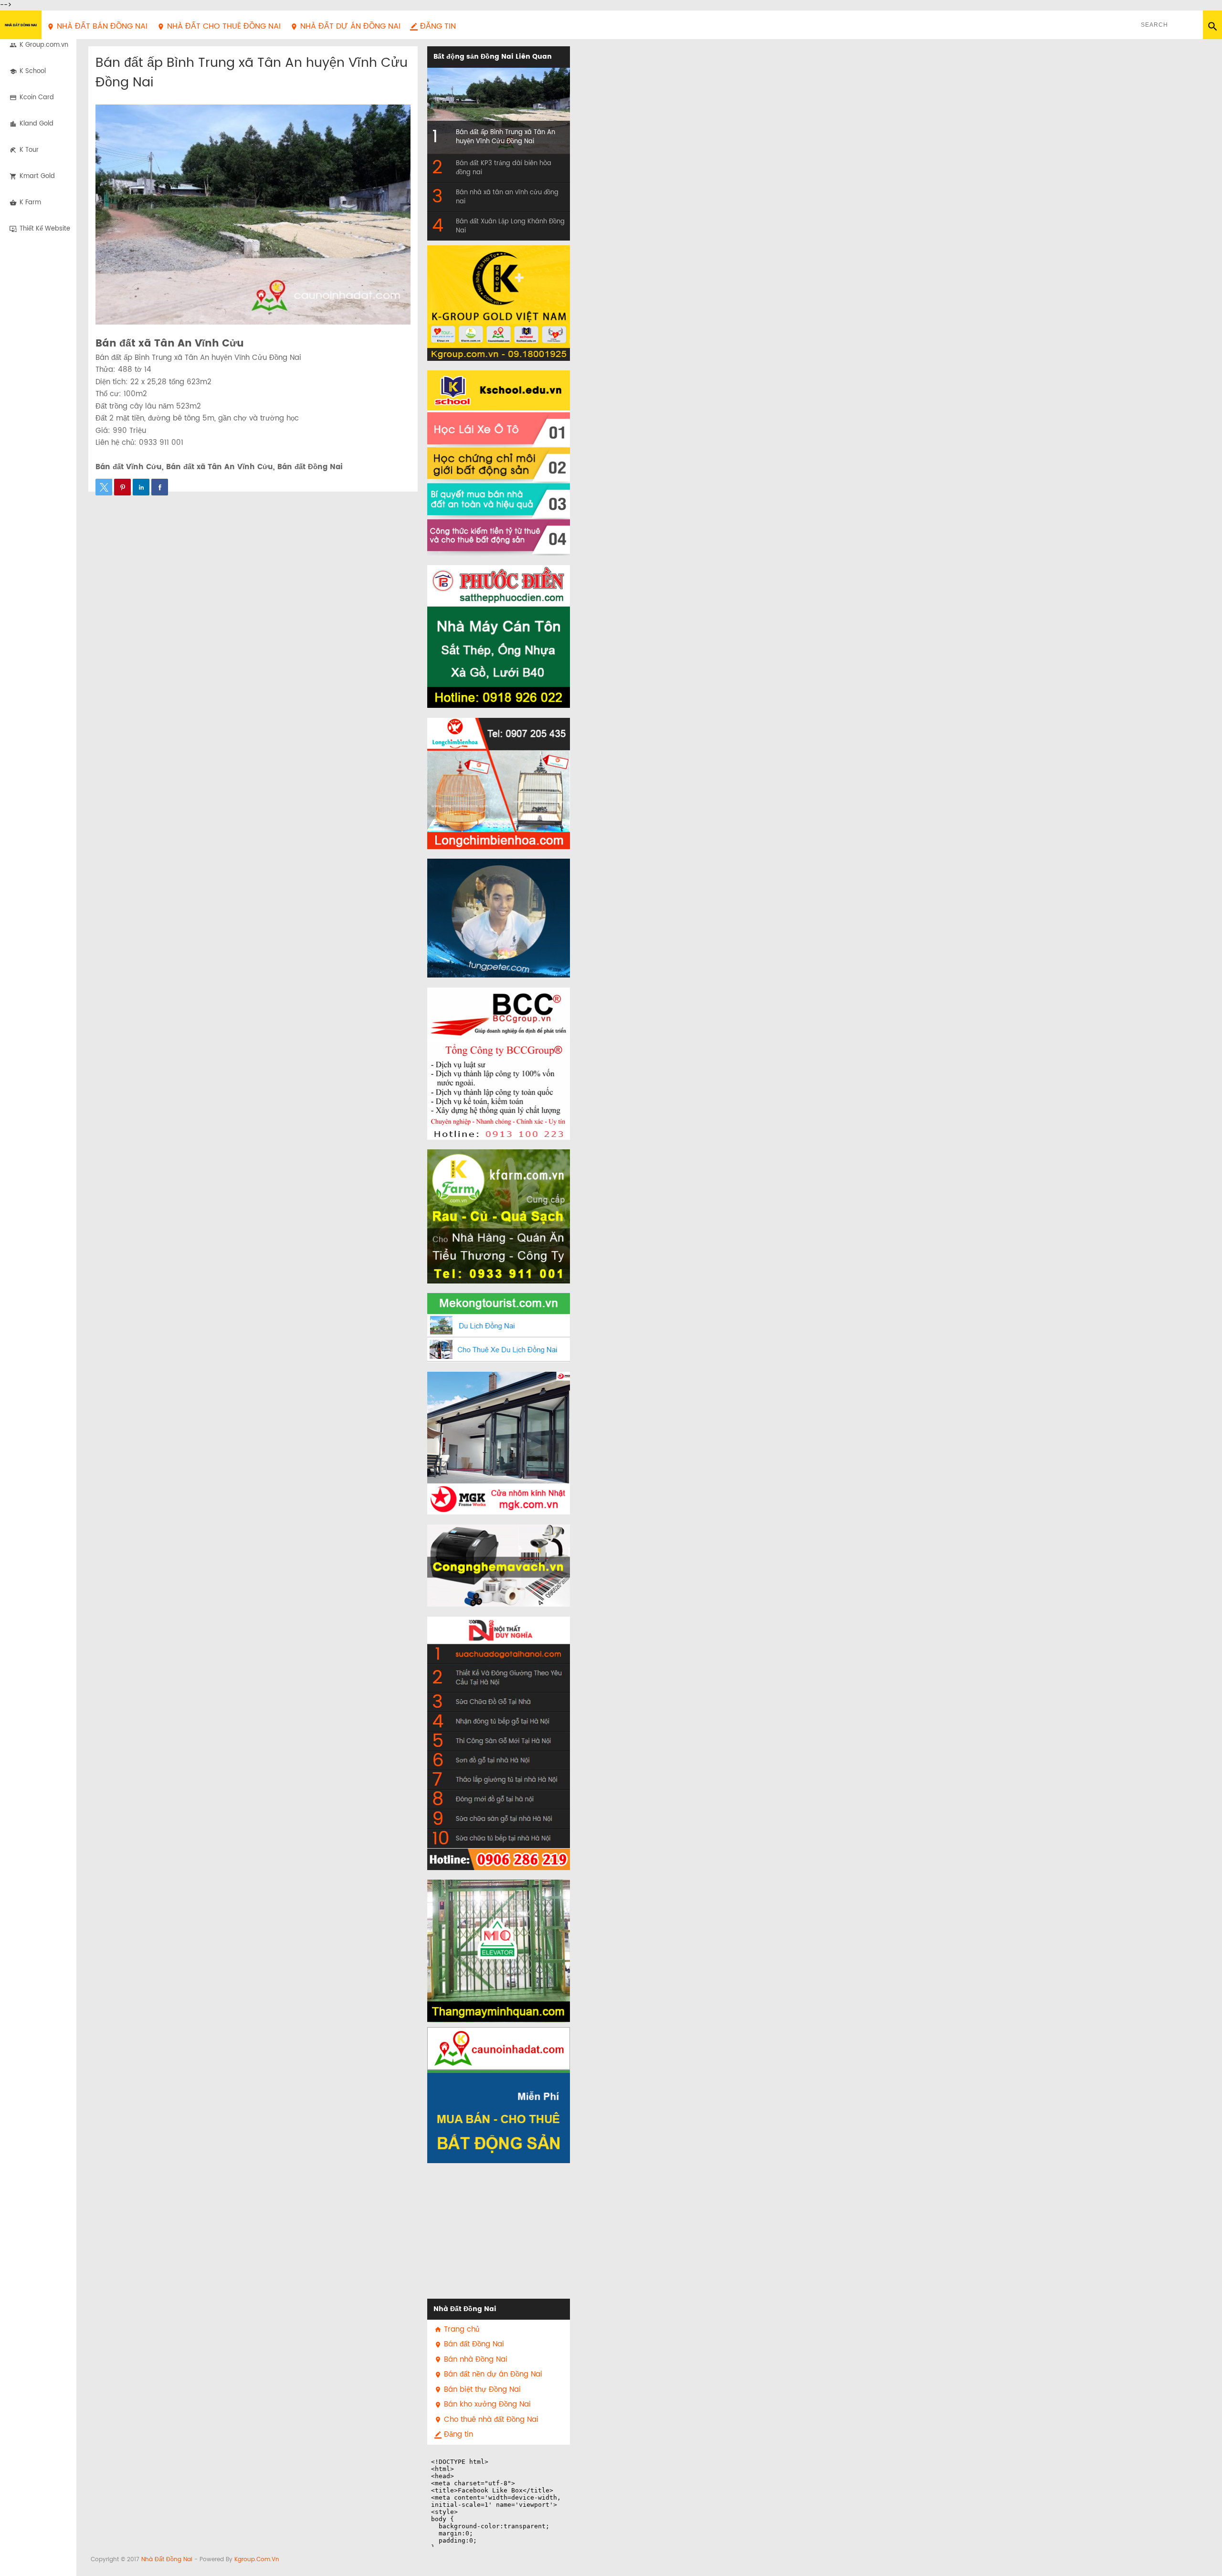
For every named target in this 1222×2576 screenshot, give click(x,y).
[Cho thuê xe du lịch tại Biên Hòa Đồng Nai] (499, 1350)
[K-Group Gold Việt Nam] (499, 303)
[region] (499, 2233)
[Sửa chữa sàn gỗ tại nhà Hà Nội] (499, 1819)
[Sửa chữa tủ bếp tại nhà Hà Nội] (499, 1850)
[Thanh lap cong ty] (499, 1134)
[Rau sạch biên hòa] (499, 1216)
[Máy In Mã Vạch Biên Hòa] (499, 1566)
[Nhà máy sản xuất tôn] (499, 636)
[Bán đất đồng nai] (499, 2095)
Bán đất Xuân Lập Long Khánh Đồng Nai (510, 226)
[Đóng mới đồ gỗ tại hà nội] (499, 1800)
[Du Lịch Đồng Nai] (499, 1315)
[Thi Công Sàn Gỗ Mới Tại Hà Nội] (499, 1741)
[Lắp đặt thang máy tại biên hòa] (499, 1951)
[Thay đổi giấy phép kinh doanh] (499, 1064)
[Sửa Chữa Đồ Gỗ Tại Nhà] (499, 1702)
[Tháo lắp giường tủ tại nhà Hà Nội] (499, 1780)
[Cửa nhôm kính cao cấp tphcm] (499, 1427)
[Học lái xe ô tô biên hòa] (499, 409)
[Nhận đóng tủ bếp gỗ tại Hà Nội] (499, 1722)
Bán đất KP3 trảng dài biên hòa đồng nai (504, 168)
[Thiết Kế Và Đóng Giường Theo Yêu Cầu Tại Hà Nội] (499, 1678)
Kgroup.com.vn (257, 2560)
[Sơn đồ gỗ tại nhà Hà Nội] (499, 1761)
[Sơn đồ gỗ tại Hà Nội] (499, 1640)
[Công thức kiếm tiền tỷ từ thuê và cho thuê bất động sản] (499, 537)
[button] (104, 487)
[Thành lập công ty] (499, 1014)
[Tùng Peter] (499, 918)
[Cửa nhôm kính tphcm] (499, 1499)
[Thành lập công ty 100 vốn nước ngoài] (499, 1108)
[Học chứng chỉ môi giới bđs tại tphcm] (499, 465)
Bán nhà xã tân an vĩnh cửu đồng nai (507, 197)
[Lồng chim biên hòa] (499, 783)
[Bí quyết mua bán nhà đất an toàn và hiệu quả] (499, 501)
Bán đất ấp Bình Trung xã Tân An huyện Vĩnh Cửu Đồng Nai (252, 73)
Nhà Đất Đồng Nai (21, 25)
